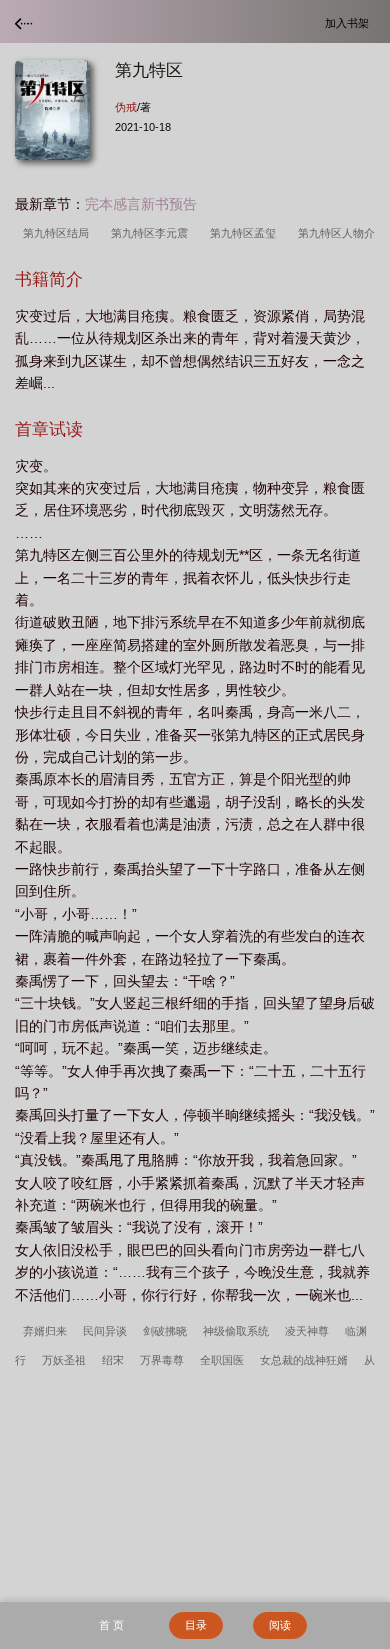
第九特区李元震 (152, 233)
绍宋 (113, 1360)
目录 (196, 1625)
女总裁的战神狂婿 (304, 1360)
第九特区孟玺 (246, 233)
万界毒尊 (162, 1360)
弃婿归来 (45, 1331)
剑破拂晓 (165, 1331)
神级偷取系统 (236, 1331)
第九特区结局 (59, 233)
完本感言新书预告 (141, 204)
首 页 (111, 1625)
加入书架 (350, 22)
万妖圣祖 (64, 1360)
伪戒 (126, 107)
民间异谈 (105, 1331)
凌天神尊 (307, 1331)
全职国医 (222, 1360)
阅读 (280, 1625)
